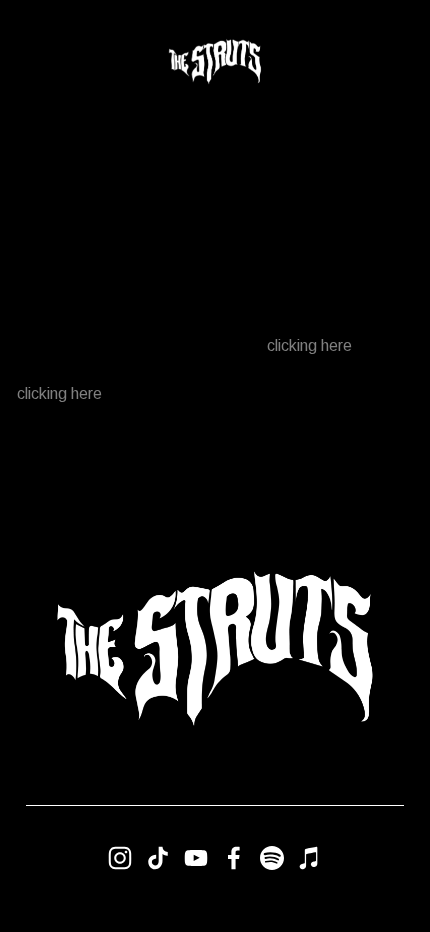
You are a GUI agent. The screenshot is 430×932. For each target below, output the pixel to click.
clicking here (309, 345)
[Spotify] (272, 858)
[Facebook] (234, 858)
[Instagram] (120, 858)
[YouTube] (196, 858)
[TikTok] (158, 858)
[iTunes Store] (310, 858)
